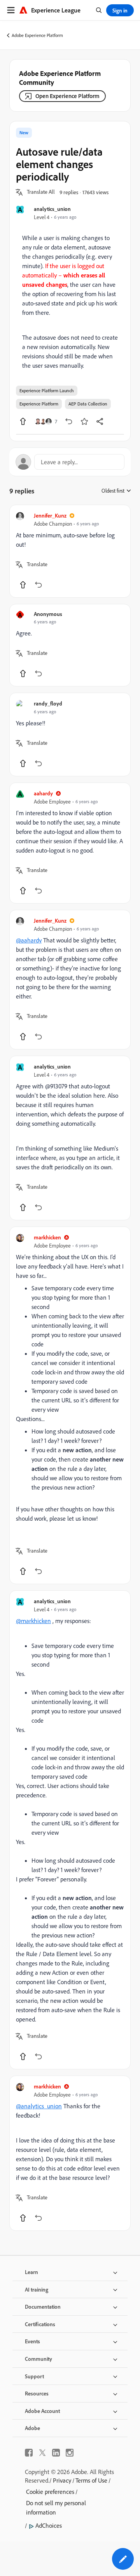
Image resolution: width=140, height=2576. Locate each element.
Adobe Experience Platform (37, 35)
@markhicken (33, 1621)
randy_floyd (48, 703)
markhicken (47, 1237)
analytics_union (52, 209)
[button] (41, 192)
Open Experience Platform (67, 96)
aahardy (43, 793)
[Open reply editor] (70, 462)
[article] (70, 551)
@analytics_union (39, 2106)
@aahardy (29, 940)
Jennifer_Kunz (50, 515)
